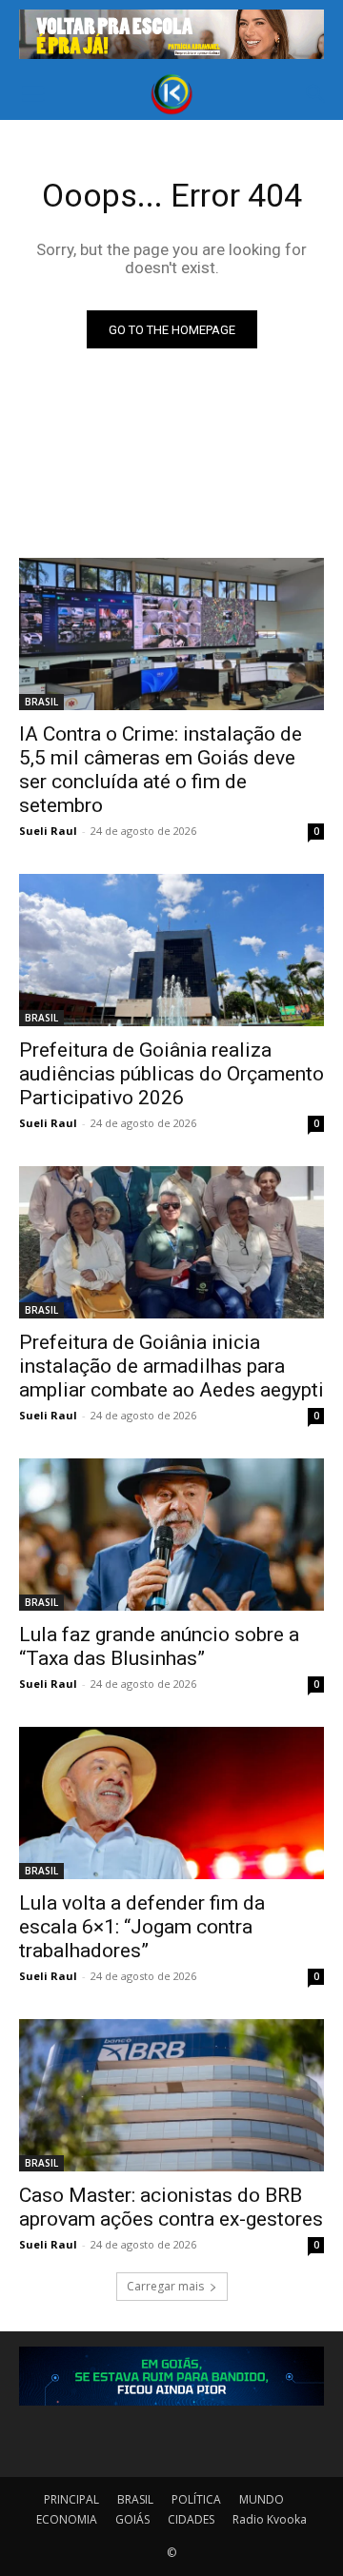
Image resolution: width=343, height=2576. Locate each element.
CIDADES (191, 2519)
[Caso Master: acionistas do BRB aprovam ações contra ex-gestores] (171, 2095)
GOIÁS (132, 2519)
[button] (32, 94)
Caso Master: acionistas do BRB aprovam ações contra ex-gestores (171, 2207)
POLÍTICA (196, 2499)
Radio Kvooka (270, 2519)
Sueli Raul (48, 831)
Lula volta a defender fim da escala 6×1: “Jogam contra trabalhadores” (142, 1927)
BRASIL (41, 702)
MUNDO (262, 2499)
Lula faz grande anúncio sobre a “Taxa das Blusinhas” (159, 1646)
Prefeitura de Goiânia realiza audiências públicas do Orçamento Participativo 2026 (171, 1074)
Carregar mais (165, 2286)
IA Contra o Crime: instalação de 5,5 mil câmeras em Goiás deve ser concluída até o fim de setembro (161, 770)
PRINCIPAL (71, 2499)
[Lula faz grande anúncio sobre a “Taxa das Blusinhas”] (171, 1535)
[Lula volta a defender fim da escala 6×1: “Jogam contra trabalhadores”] (171, 1803)
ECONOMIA (67, 2519)
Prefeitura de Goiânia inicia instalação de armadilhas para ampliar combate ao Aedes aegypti (171, 1366)
